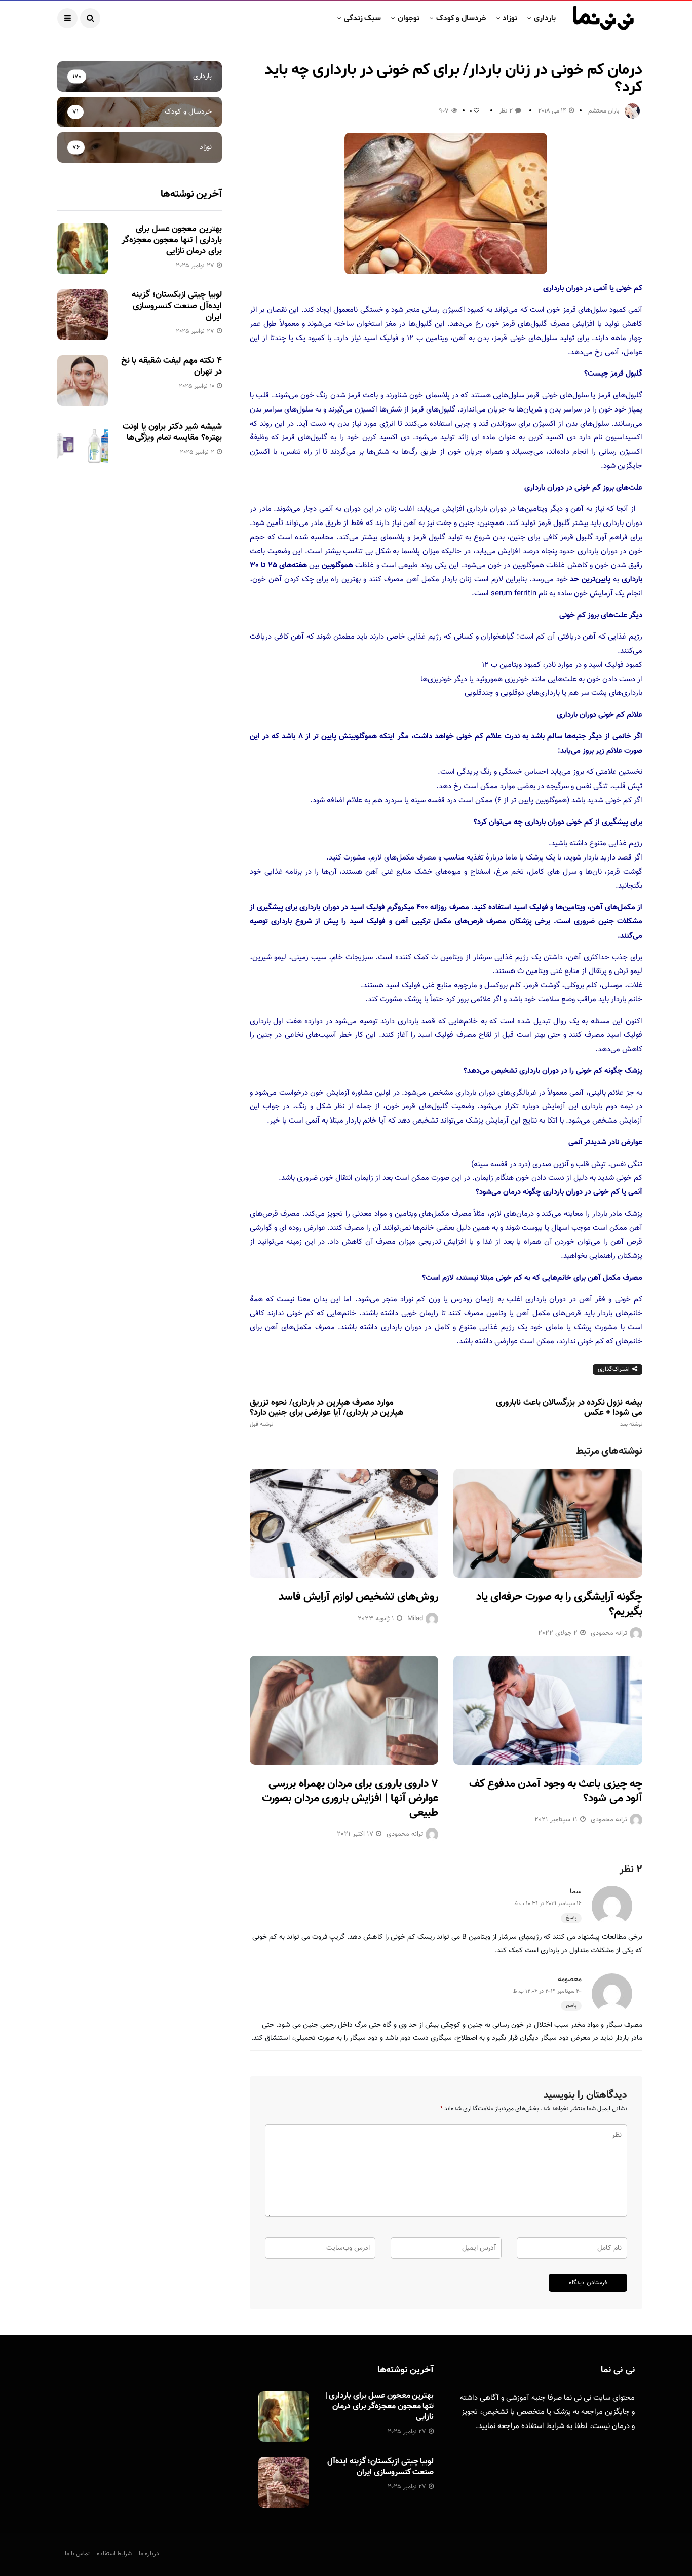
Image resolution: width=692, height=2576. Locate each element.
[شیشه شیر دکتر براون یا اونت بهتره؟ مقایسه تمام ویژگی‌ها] (83, 446)
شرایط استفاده (543, 2426)
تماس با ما (77, 2554)
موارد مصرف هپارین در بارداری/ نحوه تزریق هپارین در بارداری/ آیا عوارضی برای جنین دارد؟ (327, 1413)
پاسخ (571, 1918)
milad (415, 1619)
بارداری (545, 18)
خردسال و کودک (461, 18)
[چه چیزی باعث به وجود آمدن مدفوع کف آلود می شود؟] (548, 1710)
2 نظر (506, 111)
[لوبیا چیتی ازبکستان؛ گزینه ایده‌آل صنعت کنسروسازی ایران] (83, 315)
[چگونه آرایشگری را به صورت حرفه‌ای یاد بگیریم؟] (548, 1523)
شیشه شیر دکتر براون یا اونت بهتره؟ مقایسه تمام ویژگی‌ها (172, 432)
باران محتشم (604, 111)
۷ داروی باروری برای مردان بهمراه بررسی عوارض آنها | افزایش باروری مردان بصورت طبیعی (350, 1799)
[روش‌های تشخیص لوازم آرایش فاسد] (344, 1523)
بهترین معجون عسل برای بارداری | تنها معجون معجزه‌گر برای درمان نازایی (172, 240)
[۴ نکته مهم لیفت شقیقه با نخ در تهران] (83, 381)
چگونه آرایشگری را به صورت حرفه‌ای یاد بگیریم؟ (559, 1604)
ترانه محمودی (609, 1633)
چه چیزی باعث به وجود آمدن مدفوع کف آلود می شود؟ (556, 1791)
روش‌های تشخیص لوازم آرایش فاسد (358, 1597)
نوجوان (409, 18)
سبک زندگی (362, 18)
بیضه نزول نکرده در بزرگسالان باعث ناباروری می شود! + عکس (569, 1413)
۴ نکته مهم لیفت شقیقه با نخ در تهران (171, 366)
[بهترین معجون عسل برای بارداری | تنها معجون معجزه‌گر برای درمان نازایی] (83, 249)
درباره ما (149, 2554)
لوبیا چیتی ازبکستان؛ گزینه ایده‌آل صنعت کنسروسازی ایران (177, 306)
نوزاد (510, 18)
